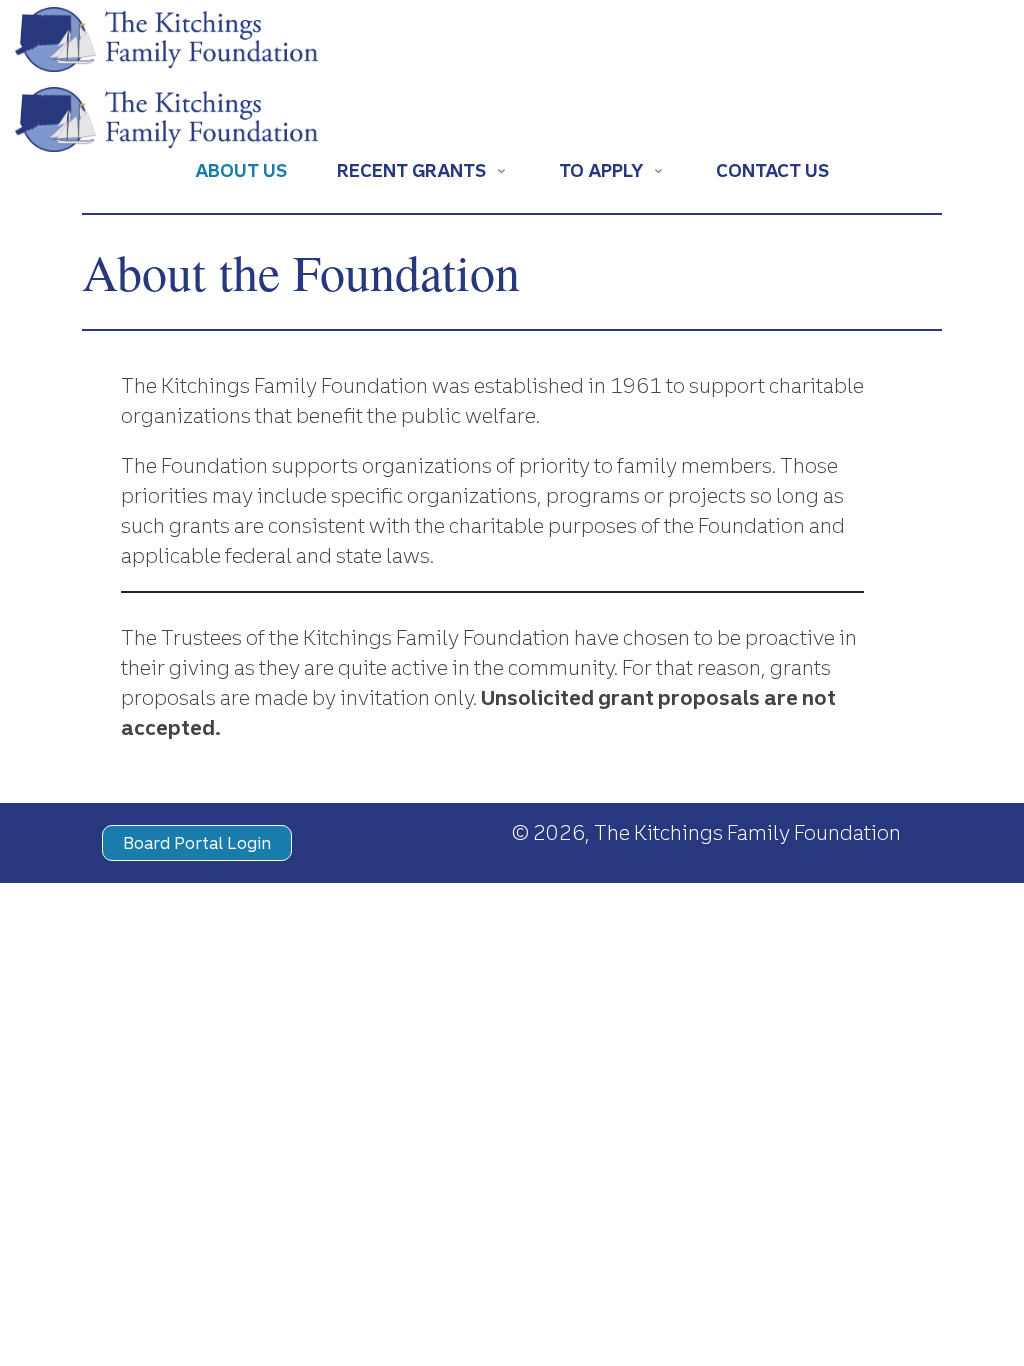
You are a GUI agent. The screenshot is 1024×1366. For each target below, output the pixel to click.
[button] (423, 174)
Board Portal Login (197, 843)
